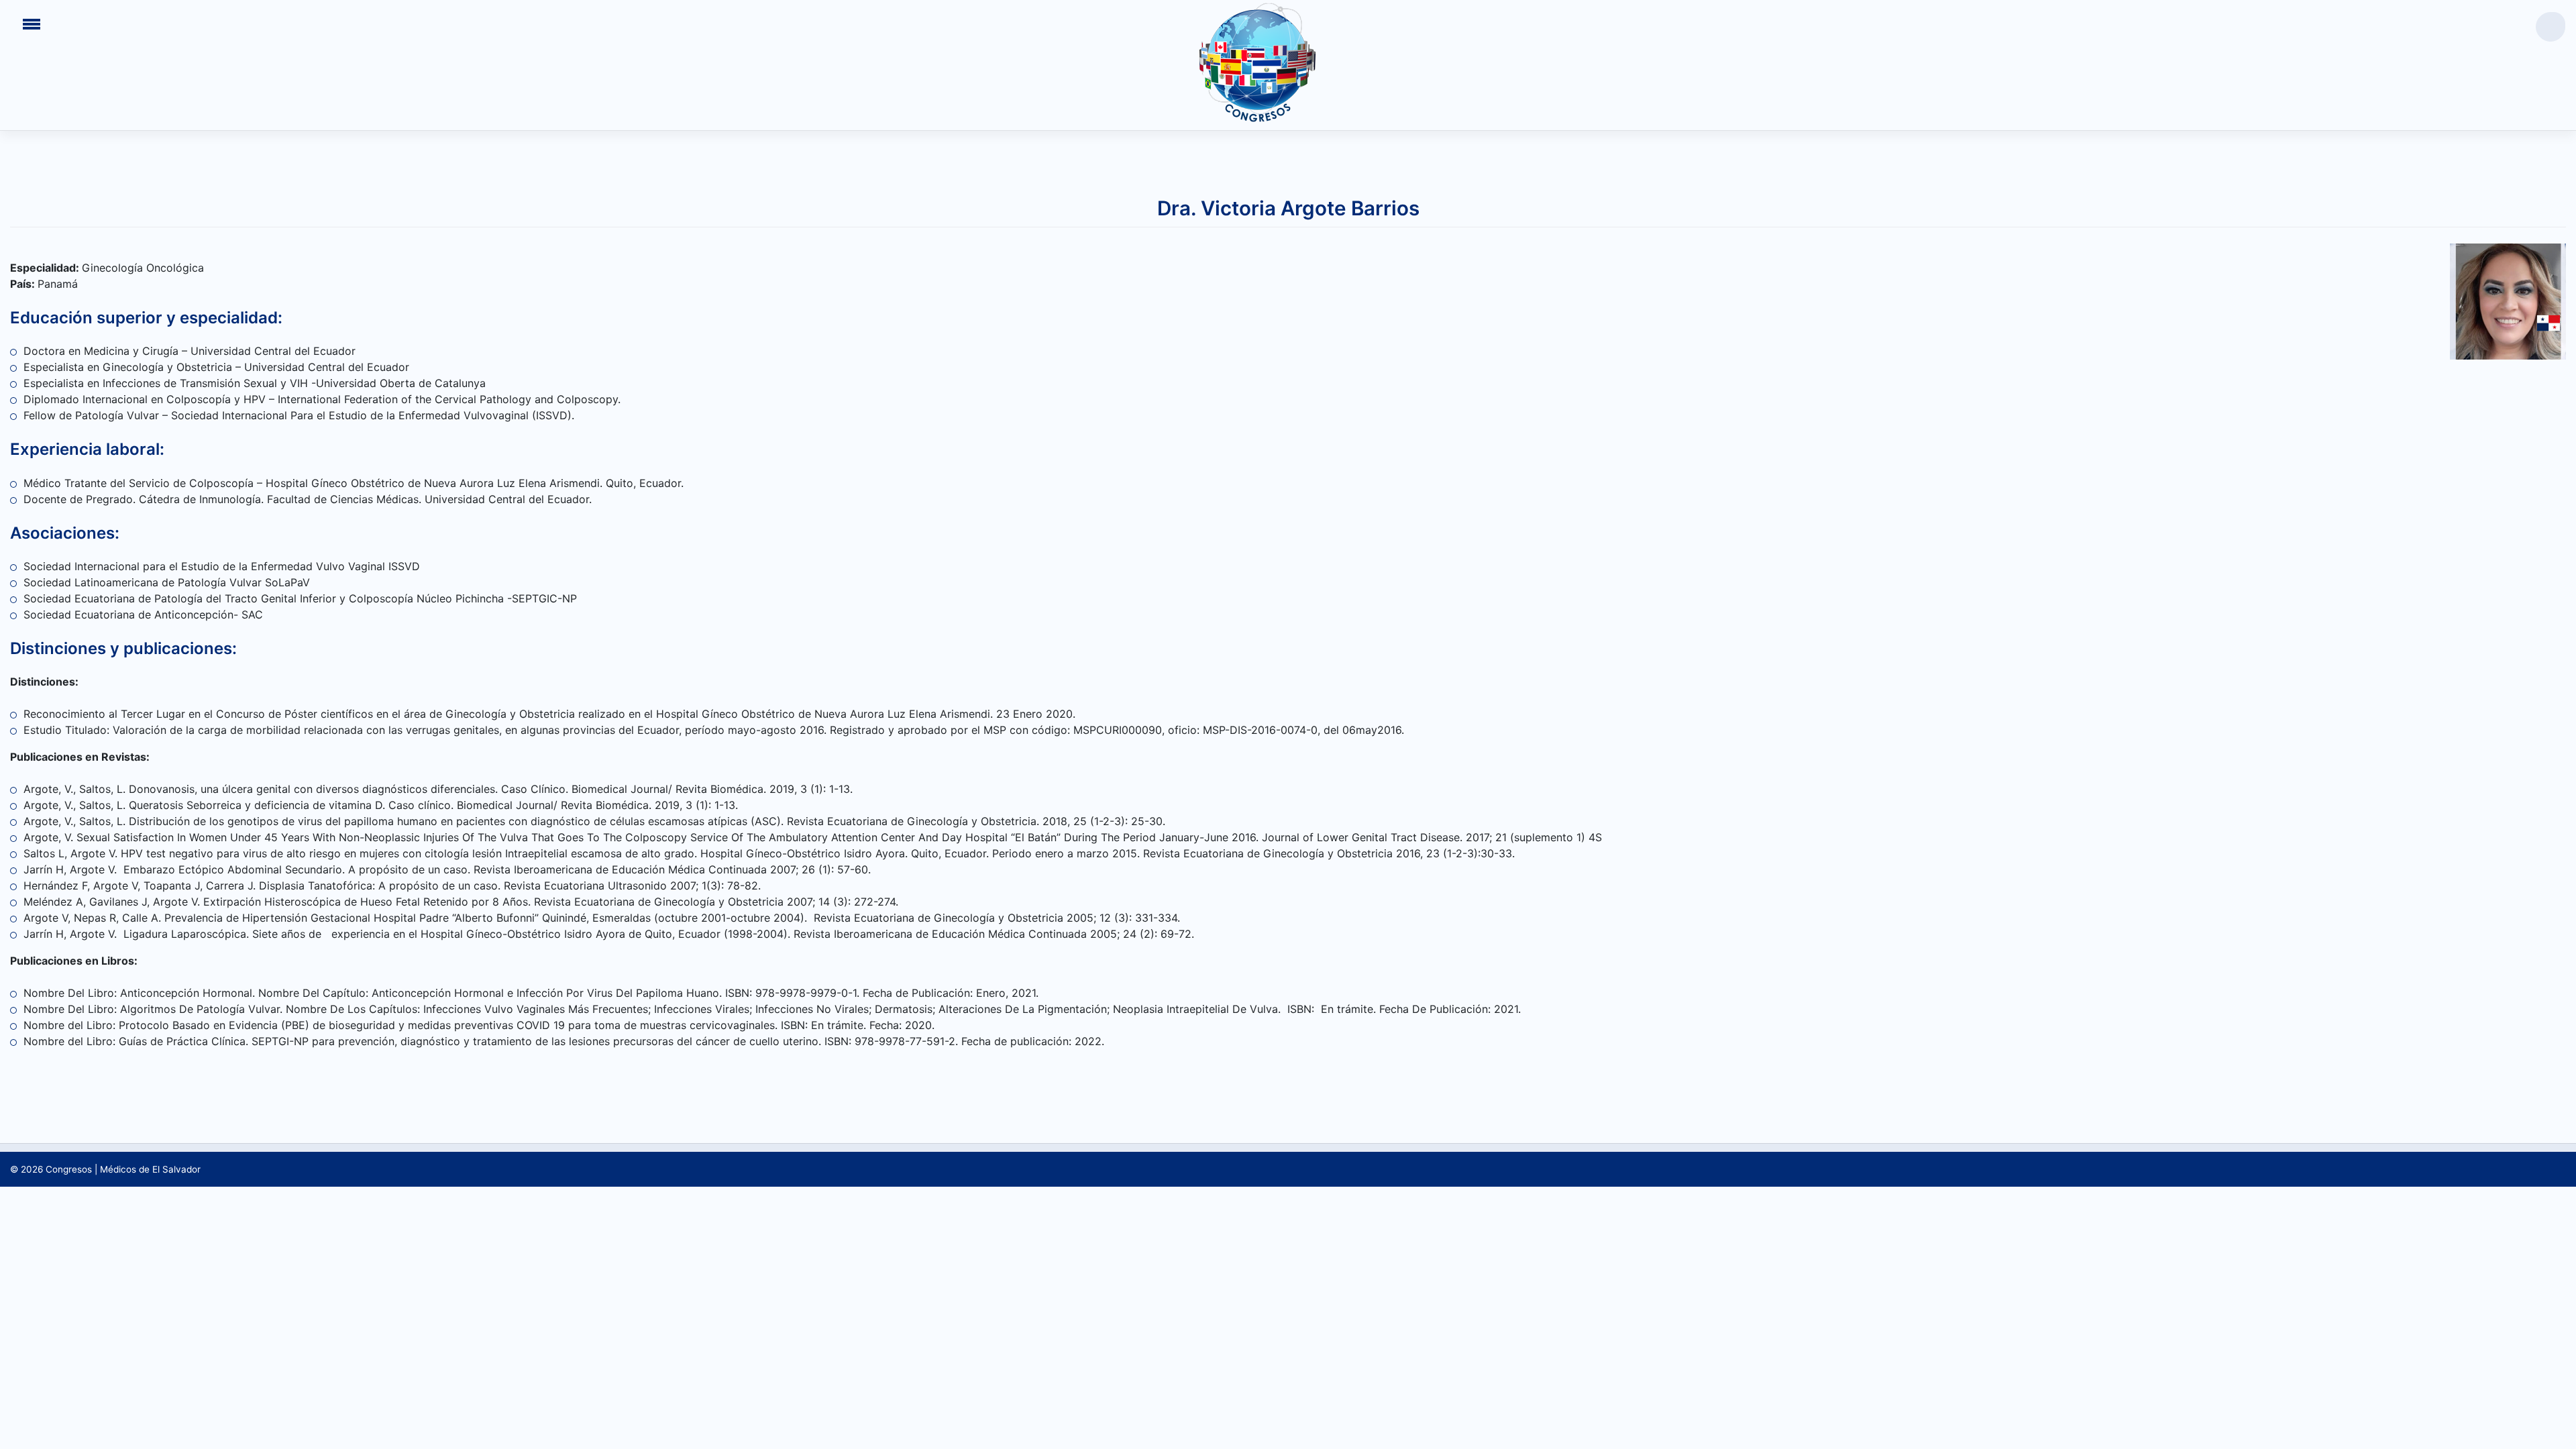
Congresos (69, 1169)
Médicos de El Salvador (150, 1169)
